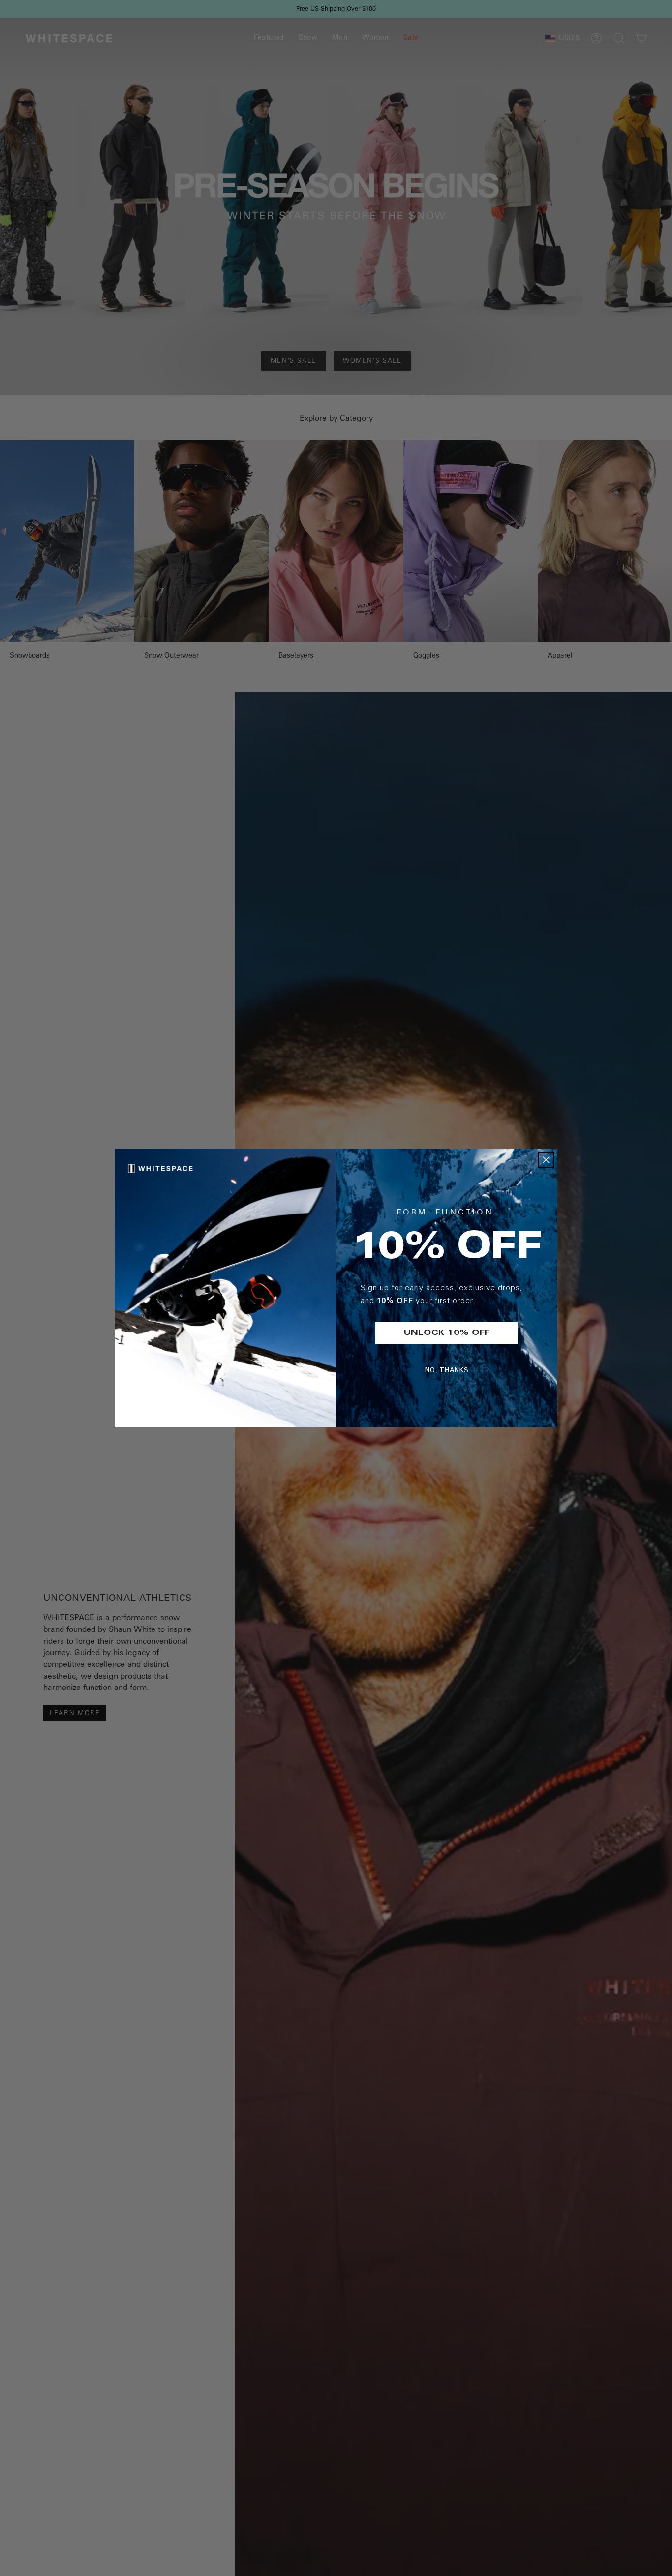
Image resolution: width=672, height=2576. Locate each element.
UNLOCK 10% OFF (447, 1333)
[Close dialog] (546, 1160)
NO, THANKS (447, 1371)
